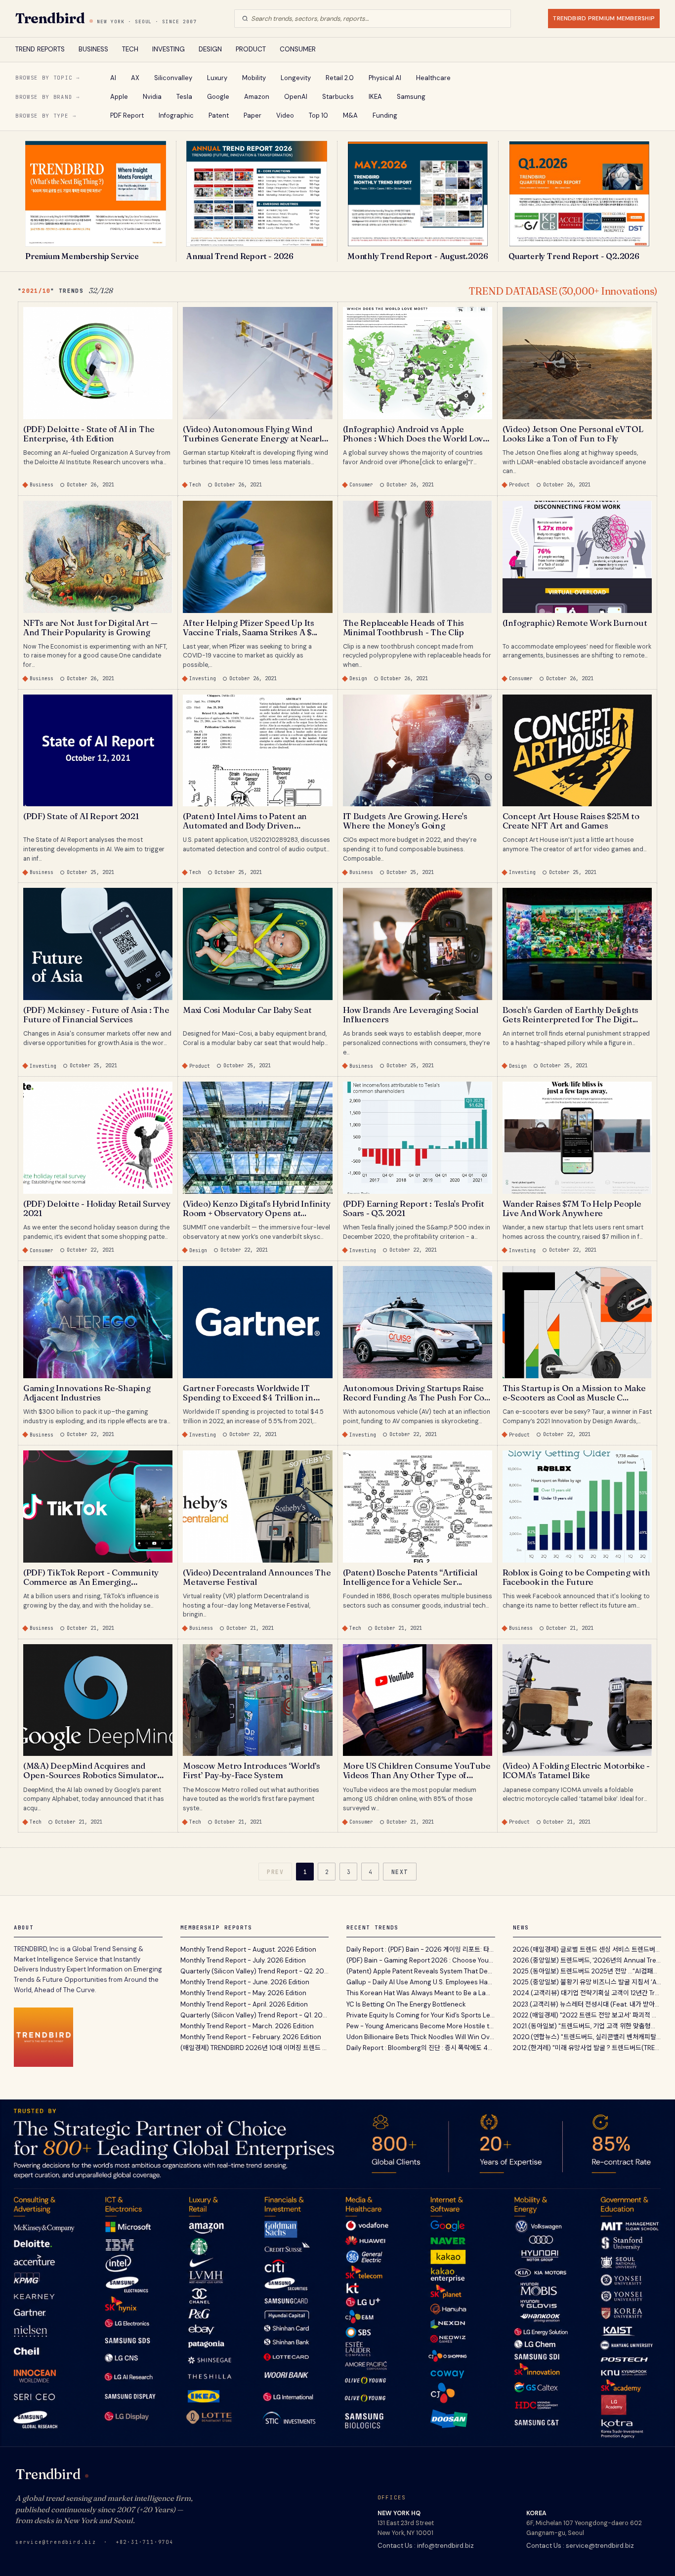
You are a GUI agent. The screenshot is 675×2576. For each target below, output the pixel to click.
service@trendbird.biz (56, 2542)
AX (135, 78)
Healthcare (433, 78)
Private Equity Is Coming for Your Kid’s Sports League (421, 2015)
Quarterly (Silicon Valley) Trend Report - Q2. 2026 (255, 1971)
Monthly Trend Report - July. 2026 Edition (243, 1960)
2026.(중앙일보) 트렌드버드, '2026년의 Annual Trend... (587, 1960)
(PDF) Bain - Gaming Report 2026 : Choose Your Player (421, 1960)
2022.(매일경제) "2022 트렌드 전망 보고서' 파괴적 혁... (587, 2015)
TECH (130, 49)
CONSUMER (298, 49)
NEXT (400, 1872)
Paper (253, 115)
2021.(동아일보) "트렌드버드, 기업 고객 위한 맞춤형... (584, 2026)
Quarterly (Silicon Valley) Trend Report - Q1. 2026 (255, 2015)
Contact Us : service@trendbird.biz (580, 2546)
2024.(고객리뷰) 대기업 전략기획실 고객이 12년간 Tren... (587, 1993)
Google (218, 97)
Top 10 (318, 115)
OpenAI (296, 97)
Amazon (257, 97)
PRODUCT (251, 49)
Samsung (411, 97)
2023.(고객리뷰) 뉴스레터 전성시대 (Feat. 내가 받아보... (587, 2004)
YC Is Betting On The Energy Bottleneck (406, 2004)
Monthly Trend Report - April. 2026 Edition (244, 2004)
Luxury (217, 78)
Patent (219, 115)
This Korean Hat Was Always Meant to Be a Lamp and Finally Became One (421, 1993)
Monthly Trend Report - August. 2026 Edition (248, 1949)
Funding (385, 115)
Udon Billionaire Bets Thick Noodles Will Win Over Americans (421, 2037)
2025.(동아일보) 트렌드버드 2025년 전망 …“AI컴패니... (587, 1971)
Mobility (254, 78)
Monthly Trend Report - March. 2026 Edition (247, 2026)
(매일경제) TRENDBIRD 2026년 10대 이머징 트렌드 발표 (255, 2048)
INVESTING (169, 49)
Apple (119, 97)
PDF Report (127, 115)
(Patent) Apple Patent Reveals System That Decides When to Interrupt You (421, 1971)
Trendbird (50, 18)
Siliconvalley (173, 78)
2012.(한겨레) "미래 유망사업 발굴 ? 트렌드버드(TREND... (587, 2048)
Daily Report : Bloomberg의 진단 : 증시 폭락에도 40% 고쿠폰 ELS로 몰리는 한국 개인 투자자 (421, 2048)
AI (113, 78)
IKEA (375, 97)
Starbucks (338, 97)
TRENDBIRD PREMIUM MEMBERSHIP (604, 18)
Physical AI (385, 78)
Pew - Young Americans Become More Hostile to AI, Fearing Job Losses (421, 2026)
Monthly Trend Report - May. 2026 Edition (243, 1993)
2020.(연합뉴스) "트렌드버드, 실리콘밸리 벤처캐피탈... (587, 2037)
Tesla (184, 97)
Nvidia (152, 97)
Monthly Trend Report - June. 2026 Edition (245, 1982)
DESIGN (210, 49)
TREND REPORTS (40, 49)
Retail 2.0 (340, 78)
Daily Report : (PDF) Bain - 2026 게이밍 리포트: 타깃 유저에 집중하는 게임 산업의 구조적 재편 (421, 1949)
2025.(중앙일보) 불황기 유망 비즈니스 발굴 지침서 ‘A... (587, 1982)
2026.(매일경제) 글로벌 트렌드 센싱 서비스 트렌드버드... (587, 1949)
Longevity (296, 78)
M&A (350, 115)
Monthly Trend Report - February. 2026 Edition (251, 2037)
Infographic (176, 115)
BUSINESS (93, 49)
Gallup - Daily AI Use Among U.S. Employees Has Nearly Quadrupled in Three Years (421, 1982)
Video (285, 115)
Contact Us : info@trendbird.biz (426, 2546)
